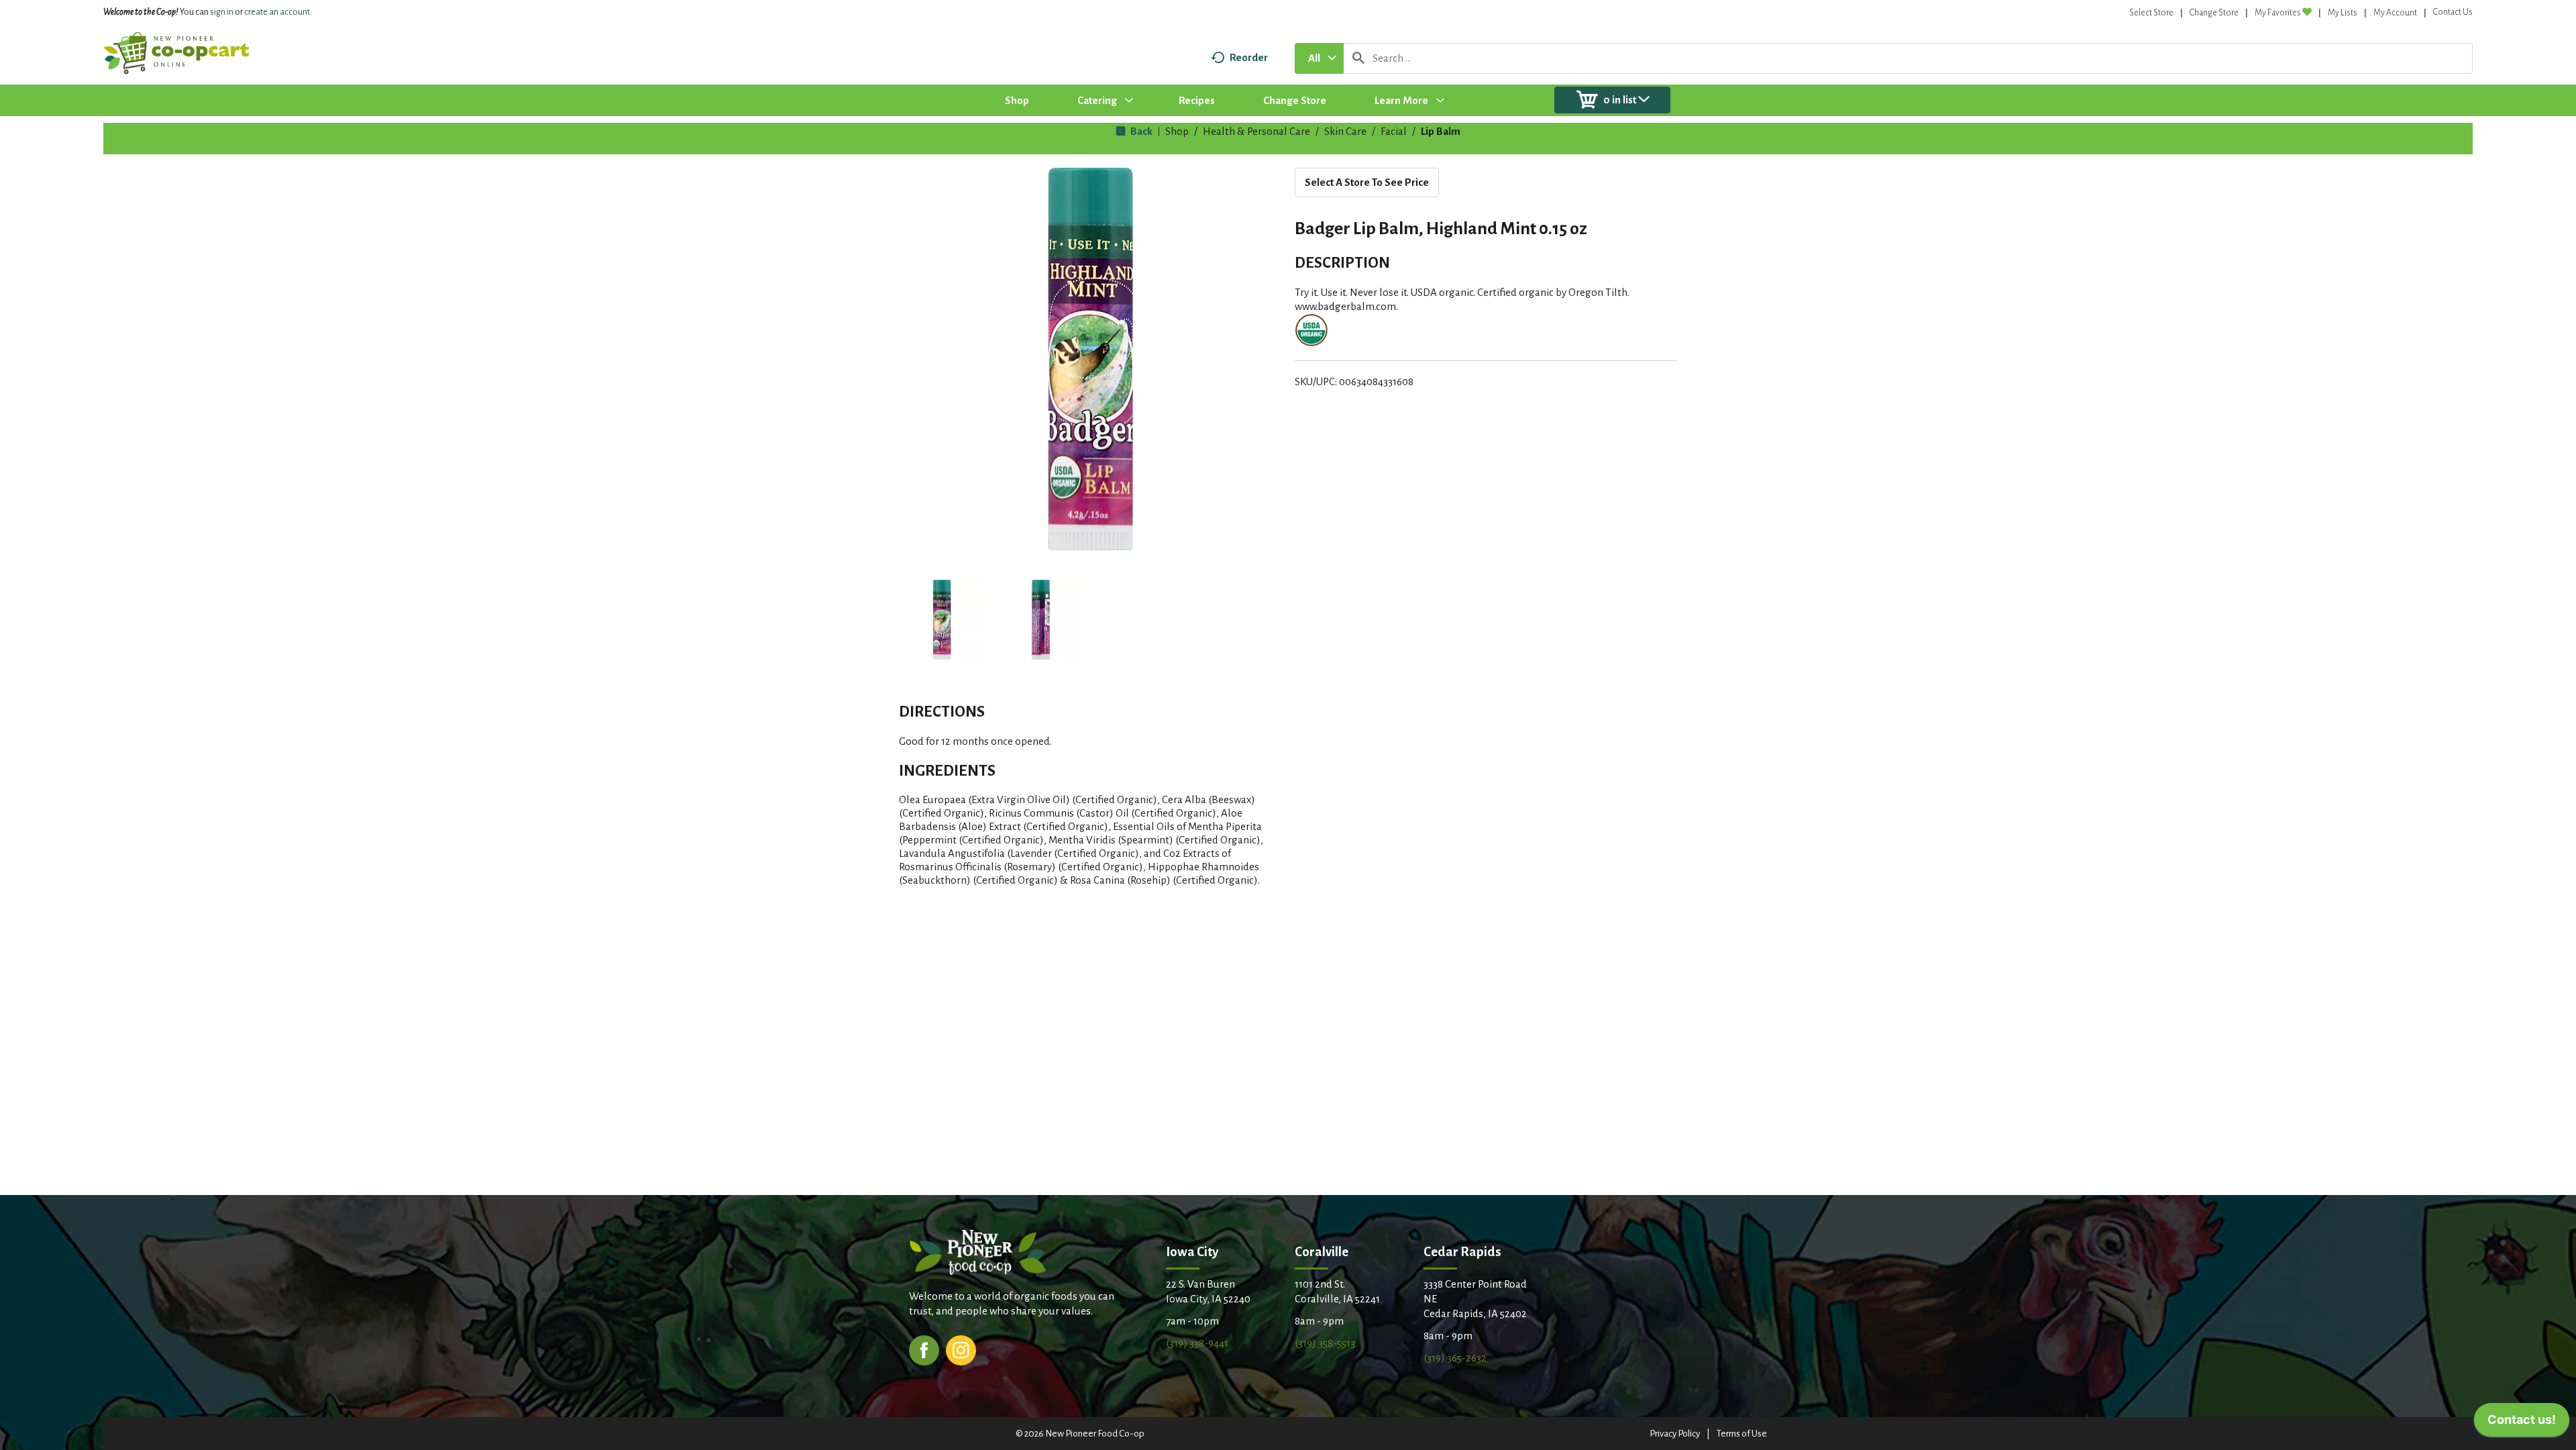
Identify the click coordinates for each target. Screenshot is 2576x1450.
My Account (2395, 13)
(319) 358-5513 (1325, 1343)
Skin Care (1345, 131)
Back (1140, 131)
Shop (1177, 131)
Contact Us (2453, 12)
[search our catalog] (1358, 58)
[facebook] (924, 1349)
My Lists (2343, 13)
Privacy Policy (1675, 1434)
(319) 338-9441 (1197, 1343)
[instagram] (961, 1349)
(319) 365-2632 (1455, 1358)
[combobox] (1319, 58)
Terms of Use (1742, 1434)
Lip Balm (1441, 131)
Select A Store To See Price (1367, 182)
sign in (222, 12)
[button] (942, 620)
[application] (2522, 1423)
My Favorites (2278, 13)
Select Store (2151, 13)
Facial (1394, 131)
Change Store (2214, 13)
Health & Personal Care (1256, 131)
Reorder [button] (1249, 57)
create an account (277, 12)
